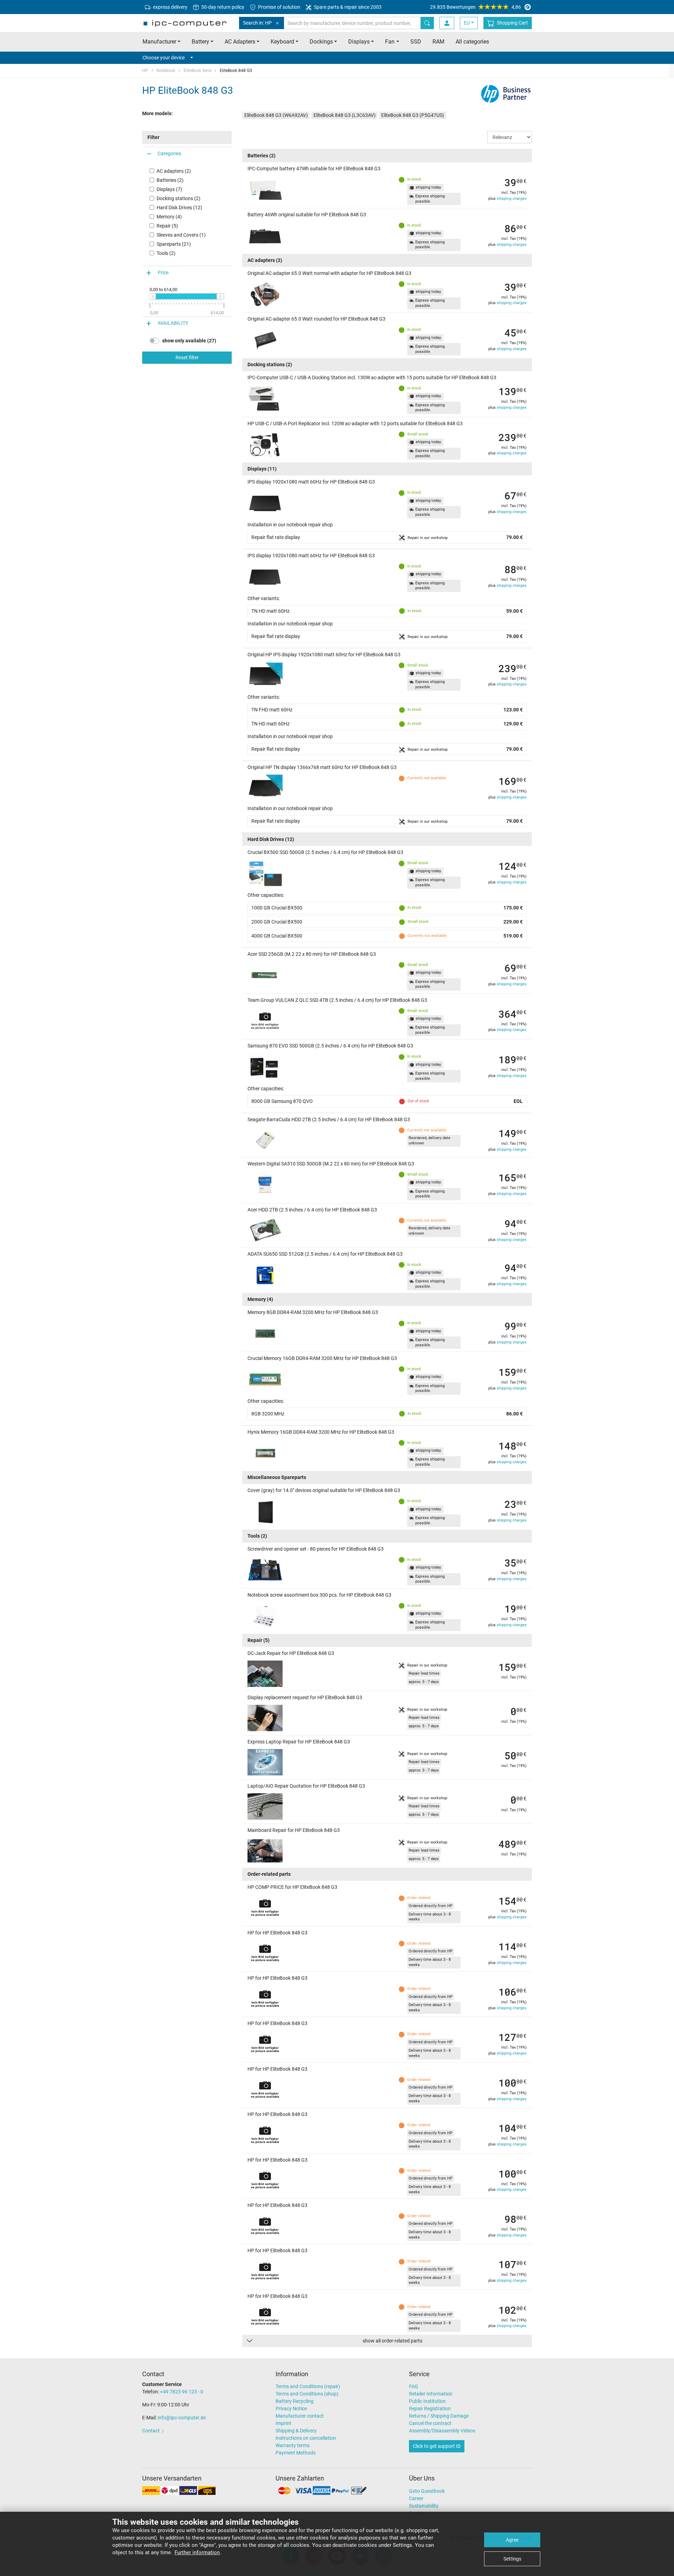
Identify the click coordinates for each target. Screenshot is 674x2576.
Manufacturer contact (300, 2416)
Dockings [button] (321, 42)
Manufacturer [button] (159, 42)
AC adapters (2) (174, 171)
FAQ (414, 2386)
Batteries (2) (170, 180)
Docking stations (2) (179, 198)
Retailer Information (431, 2394)
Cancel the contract (430, 2423)
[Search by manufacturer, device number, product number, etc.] (427, 23)
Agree (512, 2540)
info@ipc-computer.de (182, 2418)
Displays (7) (169, 189)
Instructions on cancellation (306, 2438)
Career (416, 2498)
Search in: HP (257, 23)
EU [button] (467, 23)
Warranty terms (293, 2445)
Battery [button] (200, 42)
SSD (416, 42)
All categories (472, 42)
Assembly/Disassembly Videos (442, 2431)
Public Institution (427, 2401)
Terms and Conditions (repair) (308, 2386)
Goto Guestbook (427, 2491)
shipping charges (512, 199)
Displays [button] (359, 42)
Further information (197, 2552)
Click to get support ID (437, 2446)
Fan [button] (390, 42)
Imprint (283, 2423)
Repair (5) (167, 226)
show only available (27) (189, 341)
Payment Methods (296, 2453)
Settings (512, 2559)
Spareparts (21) (174, 244)
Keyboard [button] (282, 42)
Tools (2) (166, 253)
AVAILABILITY (173, 323)
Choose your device (164, 58)
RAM (438, 42)
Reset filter (187, 357)
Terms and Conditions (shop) (307, 2394)
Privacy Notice (291, 2409)
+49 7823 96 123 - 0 (182, 2392)
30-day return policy (222, 7)
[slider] (152, 296)
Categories (169, 154)
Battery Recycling (295, 2401)
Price (163, 273)
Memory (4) (169, 217)
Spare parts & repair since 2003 (347, 7)
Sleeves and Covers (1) (181, 235)
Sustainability (424, 2506)
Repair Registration (430, 2409)
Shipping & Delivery (296, 2431)
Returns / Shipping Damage (439, 2416)
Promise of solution (279, 7)
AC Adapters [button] (240, 42)
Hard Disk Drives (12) (179, 208)
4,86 (475, 7)
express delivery (170, 7)
